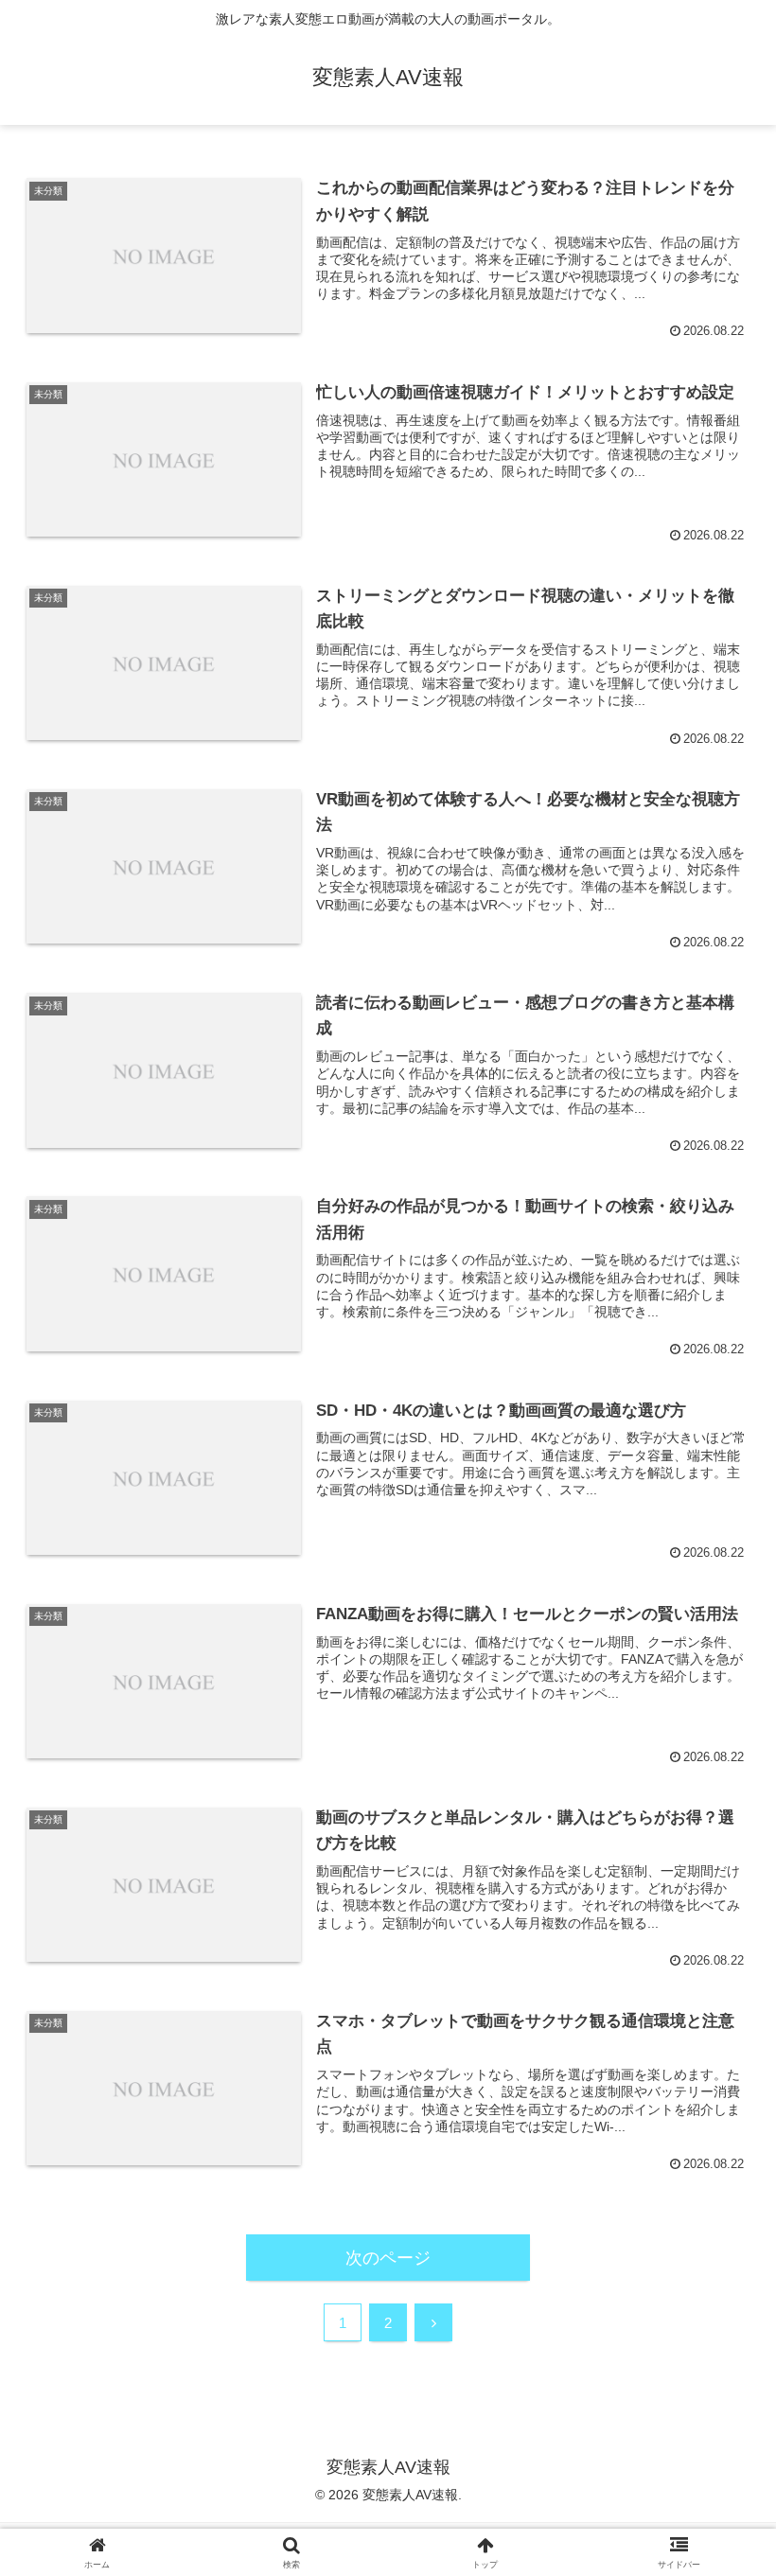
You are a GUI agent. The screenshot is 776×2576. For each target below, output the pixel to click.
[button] (718, 2430)
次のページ (388, 2258)
